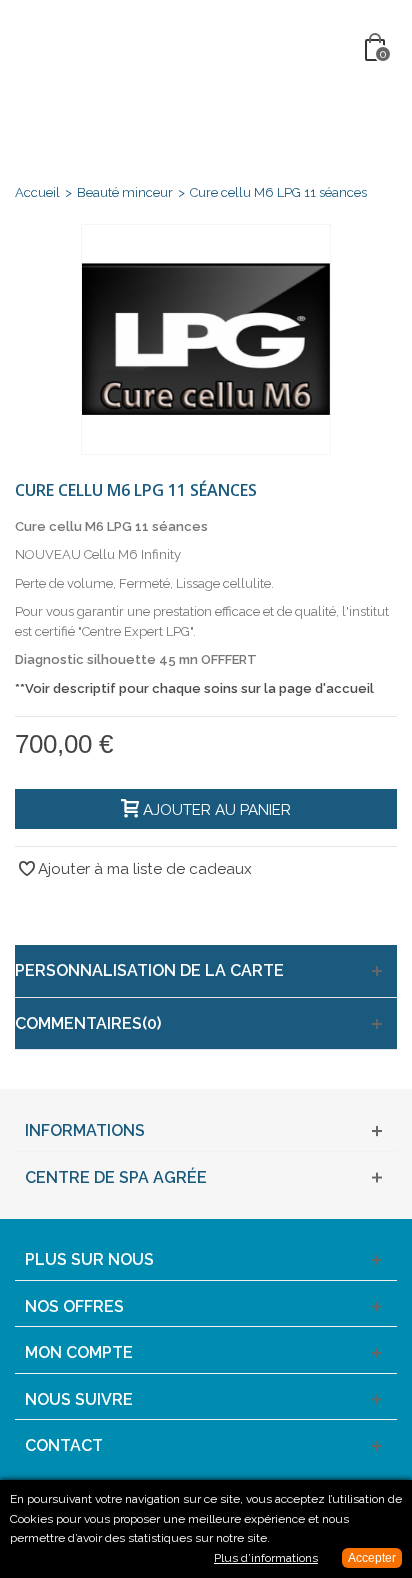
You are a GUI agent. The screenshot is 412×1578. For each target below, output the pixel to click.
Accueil (37, 192)
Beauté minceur (125, 192)
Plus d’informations (266, 1558)
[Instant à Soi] (208, 48)
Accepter (372, 1558)
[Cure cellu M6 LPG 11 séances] (206, 339)
